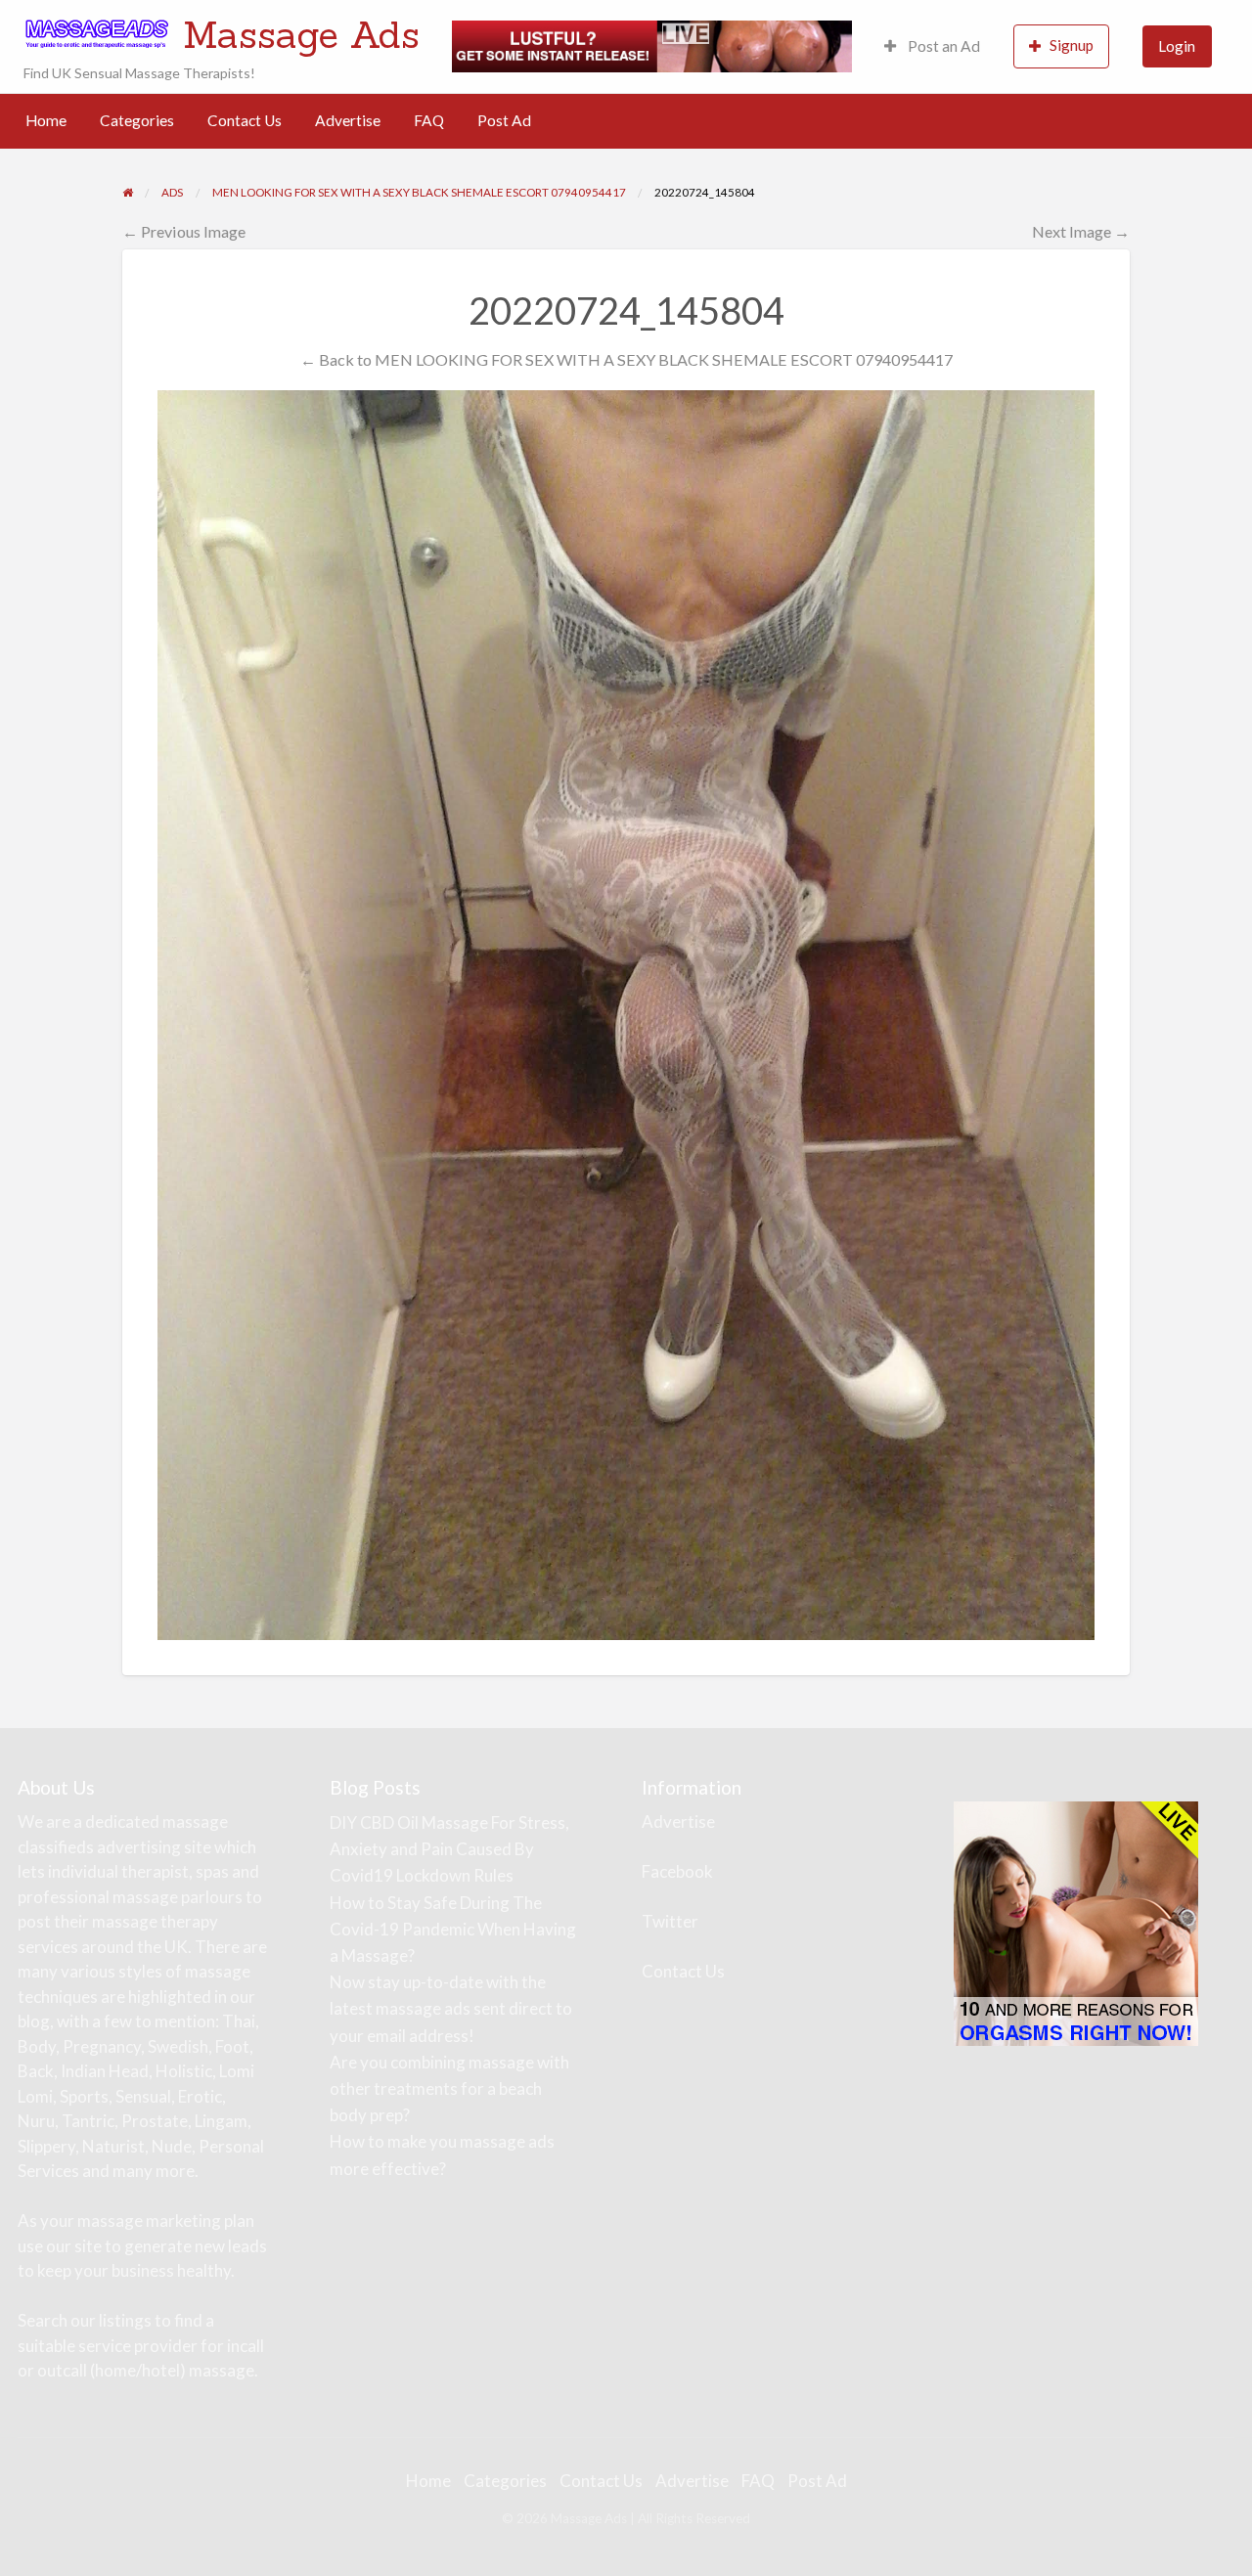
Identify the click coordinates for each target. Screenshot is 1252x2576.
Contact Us (245, 120)
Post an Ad (942, 46)
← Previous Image (184, 231)
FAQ (429, 120)
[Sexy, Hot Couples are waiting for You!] (1076, 1921)
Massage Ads (301, 34)
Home (46, 120)
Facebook (677, 1871)
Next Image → (1081, 231)
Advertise (348, 120)
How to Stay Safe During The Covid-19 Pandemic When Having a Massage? (453, 1929)
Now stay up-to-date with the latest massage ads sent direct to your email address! (451, 2008)
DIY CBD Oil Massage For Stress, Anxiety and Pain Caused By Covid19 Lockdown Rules (449, 1849)
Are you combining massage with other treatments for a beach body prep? (449, 2088)
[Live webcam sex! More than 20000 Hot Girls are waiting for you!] (652, 44)
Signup (1072, 45)
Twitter (670, 1921)
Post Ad (504, 120)
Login (1177, 46)
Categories (137, 120)
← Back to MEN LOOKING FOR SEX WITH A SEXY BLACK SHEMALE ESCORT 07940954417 (626, 359)
